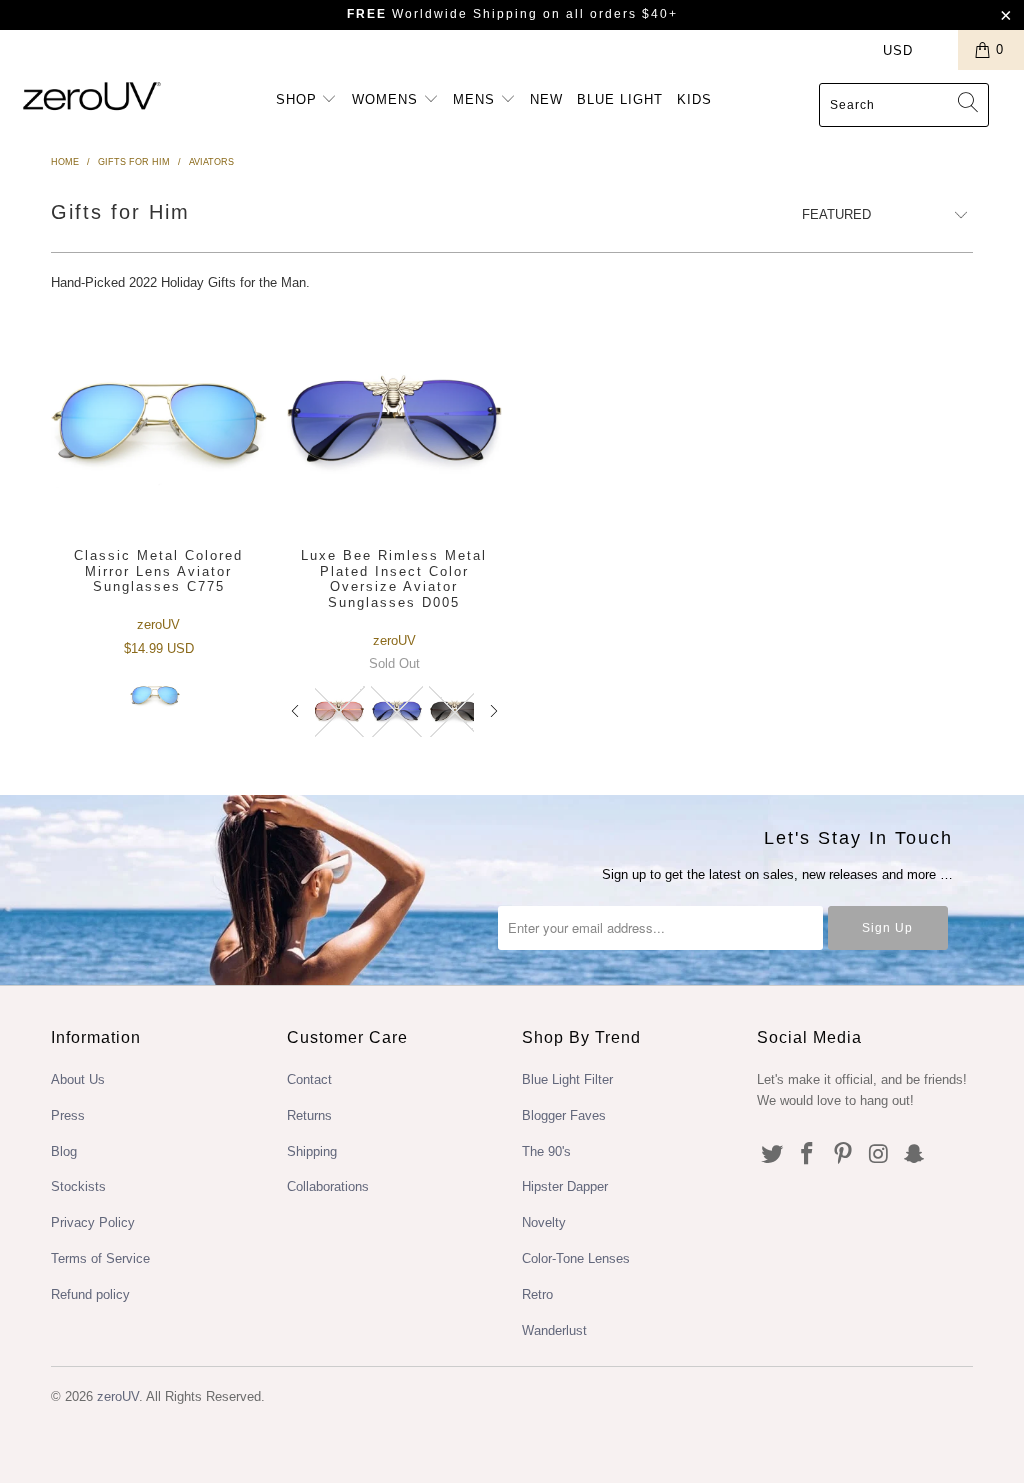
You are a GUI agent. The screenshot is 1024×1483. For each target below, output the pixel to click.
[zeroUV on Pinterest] (844, 1155)
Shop (299, 99)
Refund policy (90, 1294)
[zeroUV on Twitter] (772, 1155)
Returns (309, 1115)
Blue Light (620, 99)
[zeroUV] (92, 95)
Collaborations (328, 1186)
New (546, 99)
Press (68, 1115)
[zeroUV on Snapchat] (915, 1155)
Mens (476, 99)
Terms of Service (100, 1258)
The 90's (546, 1151)
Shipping (312, 1151)
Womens (387, 99)
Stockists (78, 1186)
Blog (64, 1151)
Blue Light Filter (567, 1079)
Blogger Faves (564, 1115)
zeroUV (118, 1396)
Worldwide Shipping (442, 14)
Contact (309, 1079)
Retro (537, 1294)
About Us (78, 1079)
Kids (694, 99)
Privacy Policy (93, 1222)
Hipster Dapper (565, 1186)
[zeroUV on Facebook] (808, 1155)
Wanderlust (554, 1330)
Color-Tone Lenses (576, 1258)
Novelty (544, 1222)
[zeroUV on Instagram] (879, 1155)
